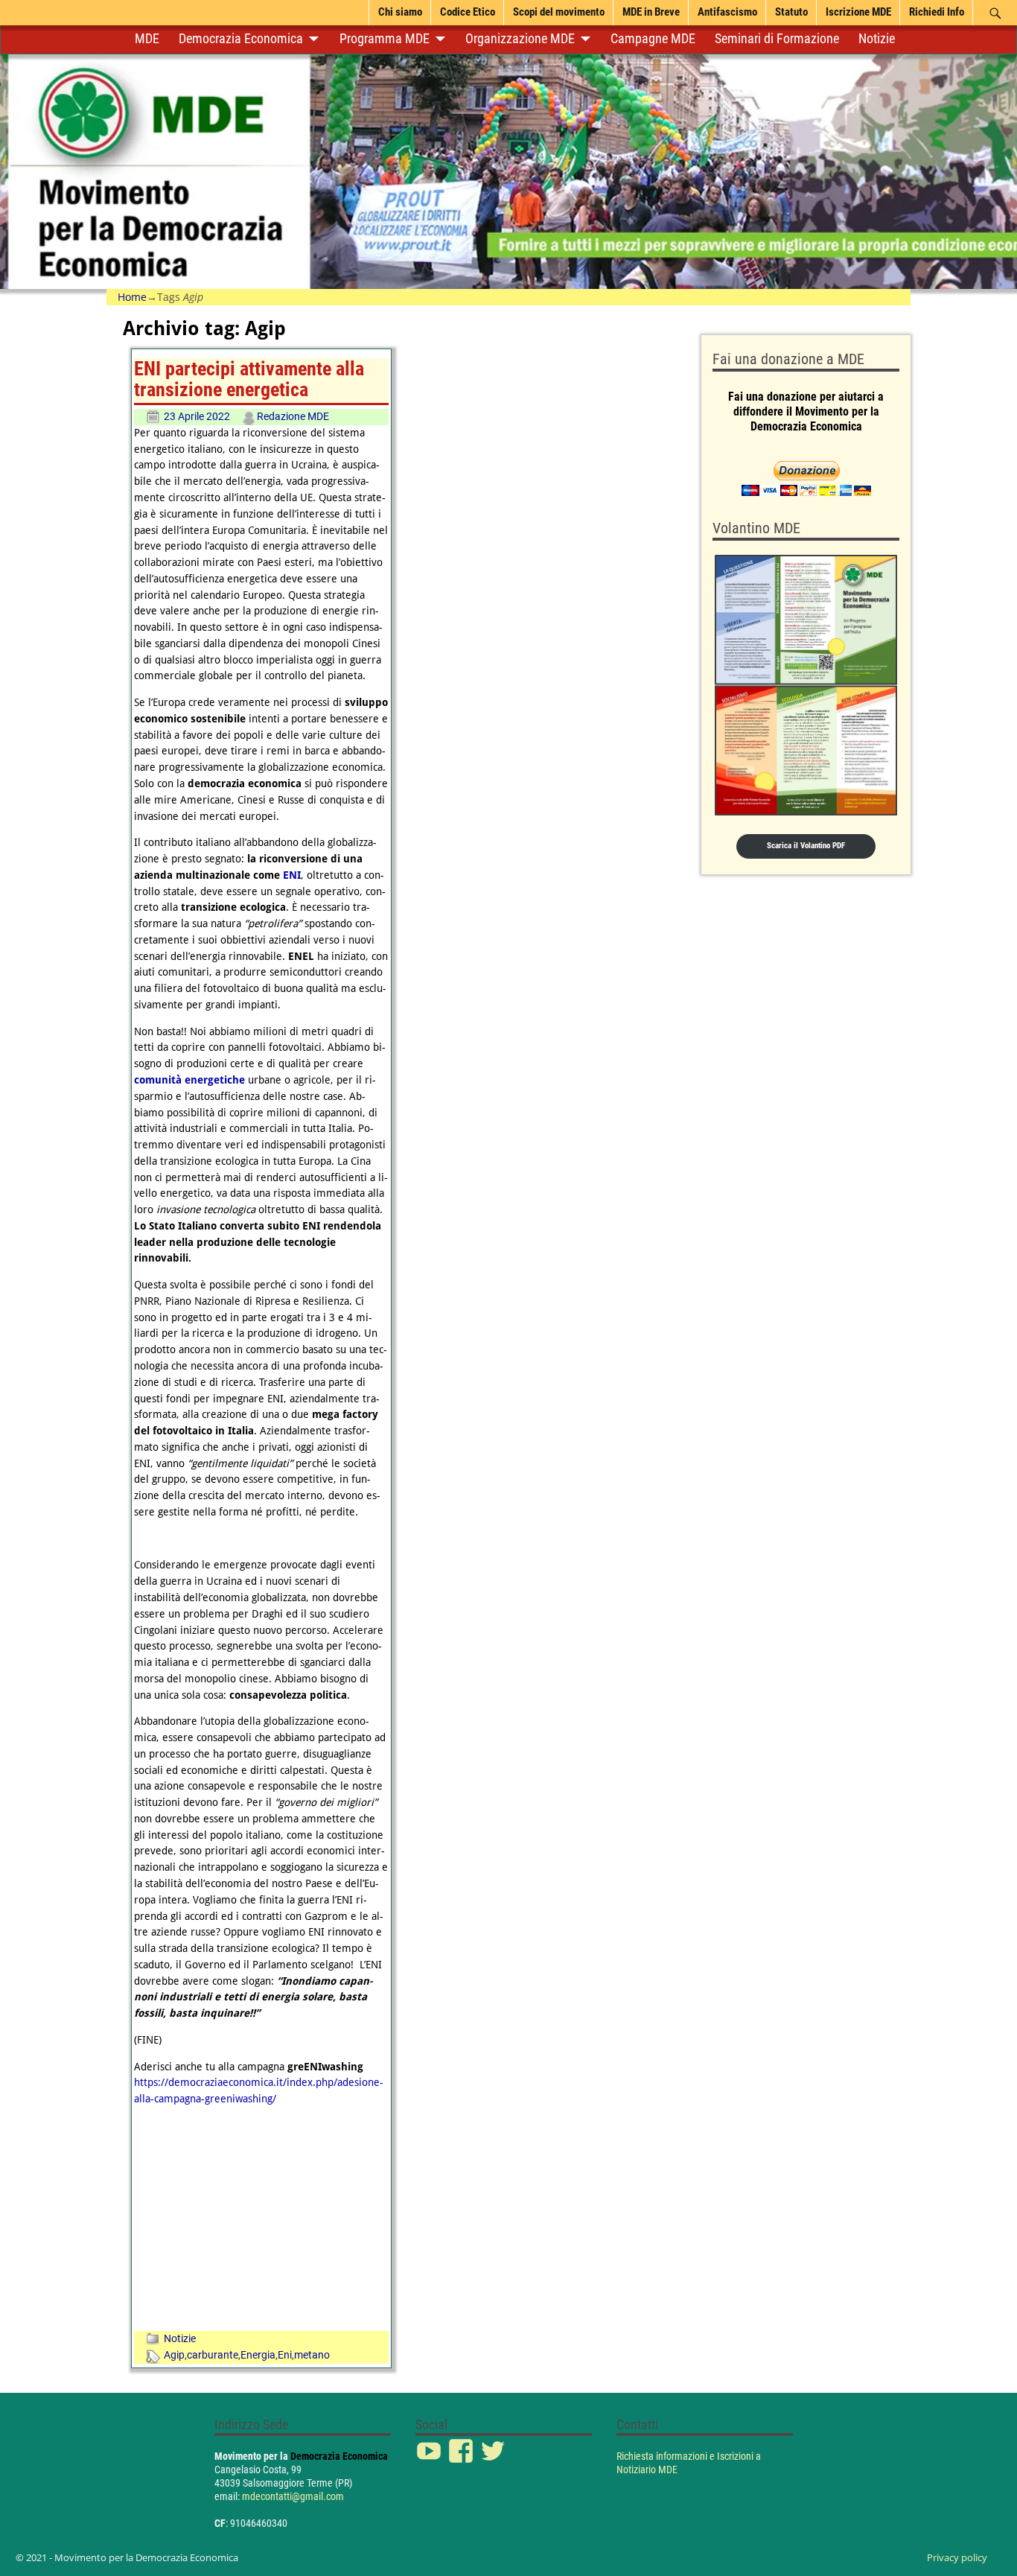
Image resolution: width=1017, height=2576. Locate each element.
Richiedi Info (937, 12)
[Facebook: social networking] (462, 2443)
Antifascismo (727, 12)
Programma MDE (385, 39)
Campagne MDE (653, 39)
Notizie (877, 39)
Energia (258, 2355)
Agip (174, 2355)
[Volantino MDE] (806, 685)
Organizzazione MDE (520, 39)
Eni (285, 2355)
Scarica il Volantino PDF (806, 846)
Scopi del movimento (559, 12)
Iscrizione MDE (858, 12)
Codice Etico (468, 12)
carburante (213, 2355)
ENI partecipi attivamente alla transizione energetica (249, 379)
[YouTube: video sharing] (430, 2443)
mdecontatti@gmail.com (293, 2496)
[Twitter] (494, 2443)
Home (132, 297)
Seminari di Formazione (777, 39)
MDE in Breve (651, 12)
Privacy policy (957, 2557)
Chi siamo (400, 12)
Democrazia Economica (241, 39)
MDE (147, 39)
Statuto (791, 12)
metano (312, 2355)
